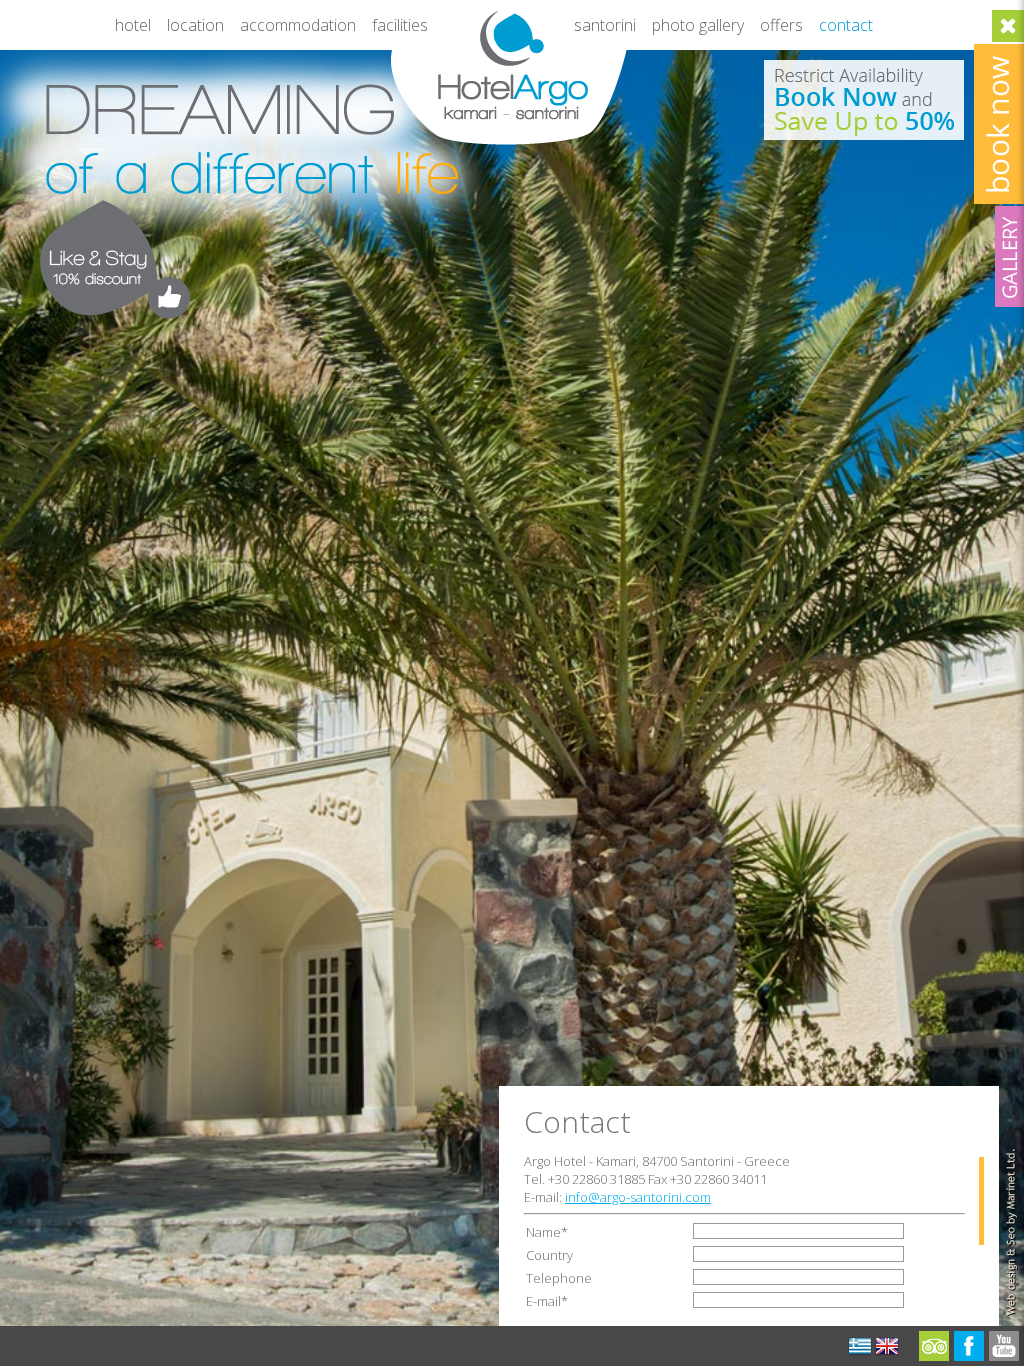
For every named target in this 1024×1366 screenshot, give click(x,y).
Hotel (133, 25)
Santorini (605, 25)
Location (195, 25)
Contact (846, 25)
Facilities (400, 25)
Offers (781, 25)
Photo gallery (698, 25)
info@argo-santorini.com (638, 1197)
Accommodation (298, 25)
